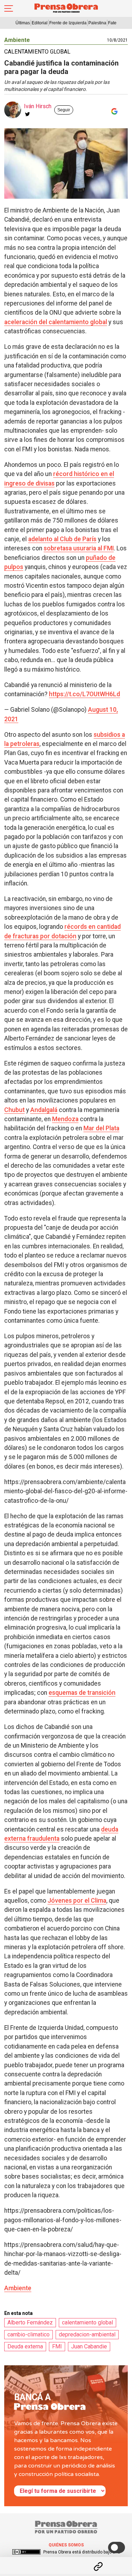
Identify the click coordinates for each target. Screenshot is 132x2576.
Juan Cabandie (89, 2346)
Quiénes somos (66, 2545)
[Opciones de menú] (66, 2560)
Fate (112, 23)
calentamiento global (87, 2322)
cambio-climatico (29, 2334)
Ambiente (17, 40)
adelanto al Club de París (62, 539)
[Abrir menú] (9, 8)
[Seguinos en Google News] (113, 111)
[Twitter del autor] (27, 114)
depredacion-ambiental (87, 2334)
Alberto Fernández (30, 2322)
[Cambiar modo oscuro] (117, 2547)
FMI (57, 2346)
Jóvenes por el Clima (77, 1901)
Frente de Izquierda (68, 23)
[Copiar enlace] (98, 2566)
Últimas (23, 23)
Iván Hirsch (38, 106)
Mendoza (65, 1119)
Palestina (97, 23)
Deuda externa (25, 2346)
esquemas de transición (82, 1693)
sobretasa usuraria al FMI (79, 548)
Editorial (40, 23)
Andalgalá (44, 1110)
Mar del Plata (101, 1128)
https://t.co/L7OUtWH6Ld (84, 694)
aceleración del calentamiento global (56, 322)
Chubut (14, 1110)
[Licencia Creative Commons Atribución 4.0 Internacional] (26, 2552)
